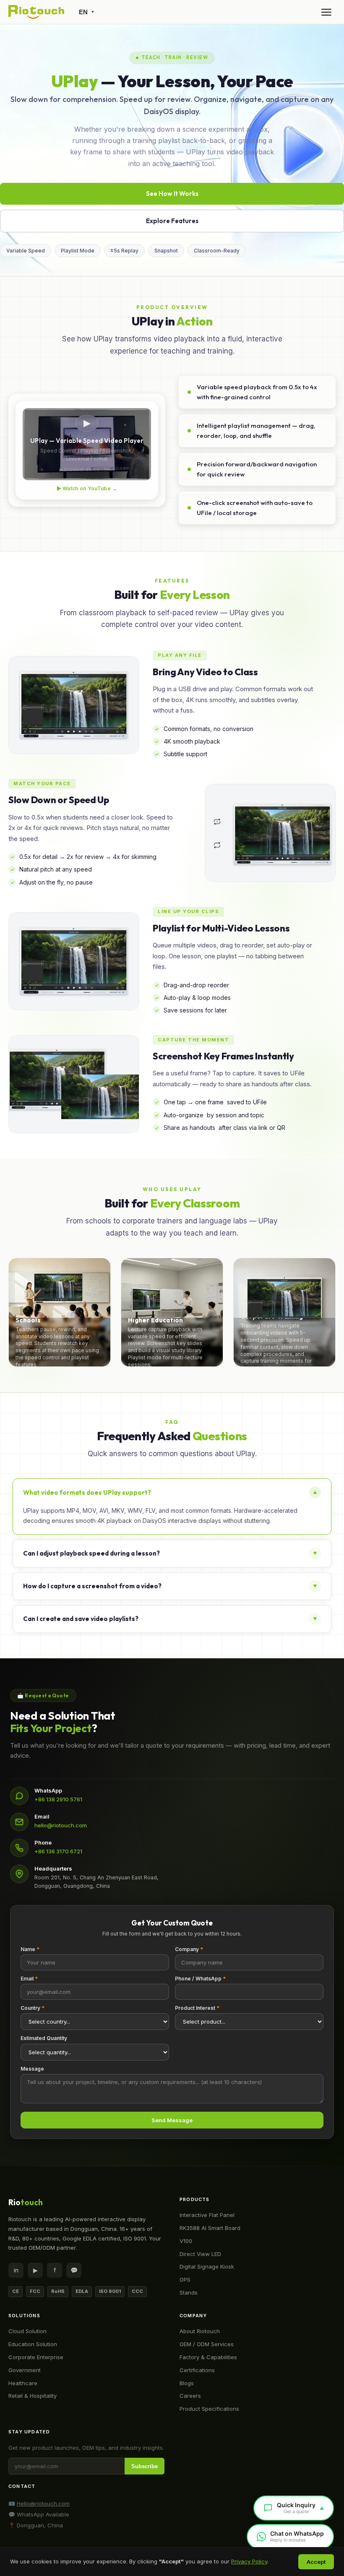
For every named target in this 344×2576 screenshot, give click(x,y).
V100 (186, 2241)
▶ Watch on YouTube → (87, 488)
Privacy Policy (249, 2561)
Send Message (172, 2120)
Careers (190, 2396)
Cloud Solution (27, 2331)
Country (33, 2008)
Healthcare (23, 2383)
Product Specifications (209, 2409)
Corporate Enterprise (36, 2357)
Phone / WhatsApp (200, 1979)
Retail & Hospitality (33, 2396)
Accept (316, 2562)
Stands (189, 2292)
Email (29, 1979)
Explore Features (172, 221)
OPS (185, 2279)
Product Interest (197, 2008)
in (16, 2270)
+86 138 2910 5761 (58, 1799)
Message (32, 2069)
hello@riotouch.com (61, 1825)
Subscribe (145, 2466)
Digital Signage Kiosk (207, 2266)
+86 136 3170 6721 (58, 1851)
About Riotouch (200, 2331)
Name (30, 1949)
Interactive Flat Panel (207, 2215)
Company (189, 1949)
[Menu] (326, 12)
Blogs (187, 2383)
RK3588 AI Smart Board (210, 2228)
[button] (60, 1312)
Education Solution (33, 2344)
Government (25, 2370)
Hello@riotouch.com (43, 2503)
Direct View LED (200, 2254)
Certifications (197, 2370)
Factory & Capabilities (208, 2357)
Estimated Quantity (44, 2038)
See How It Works (172, 194)
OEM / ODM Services (207, 2344)
